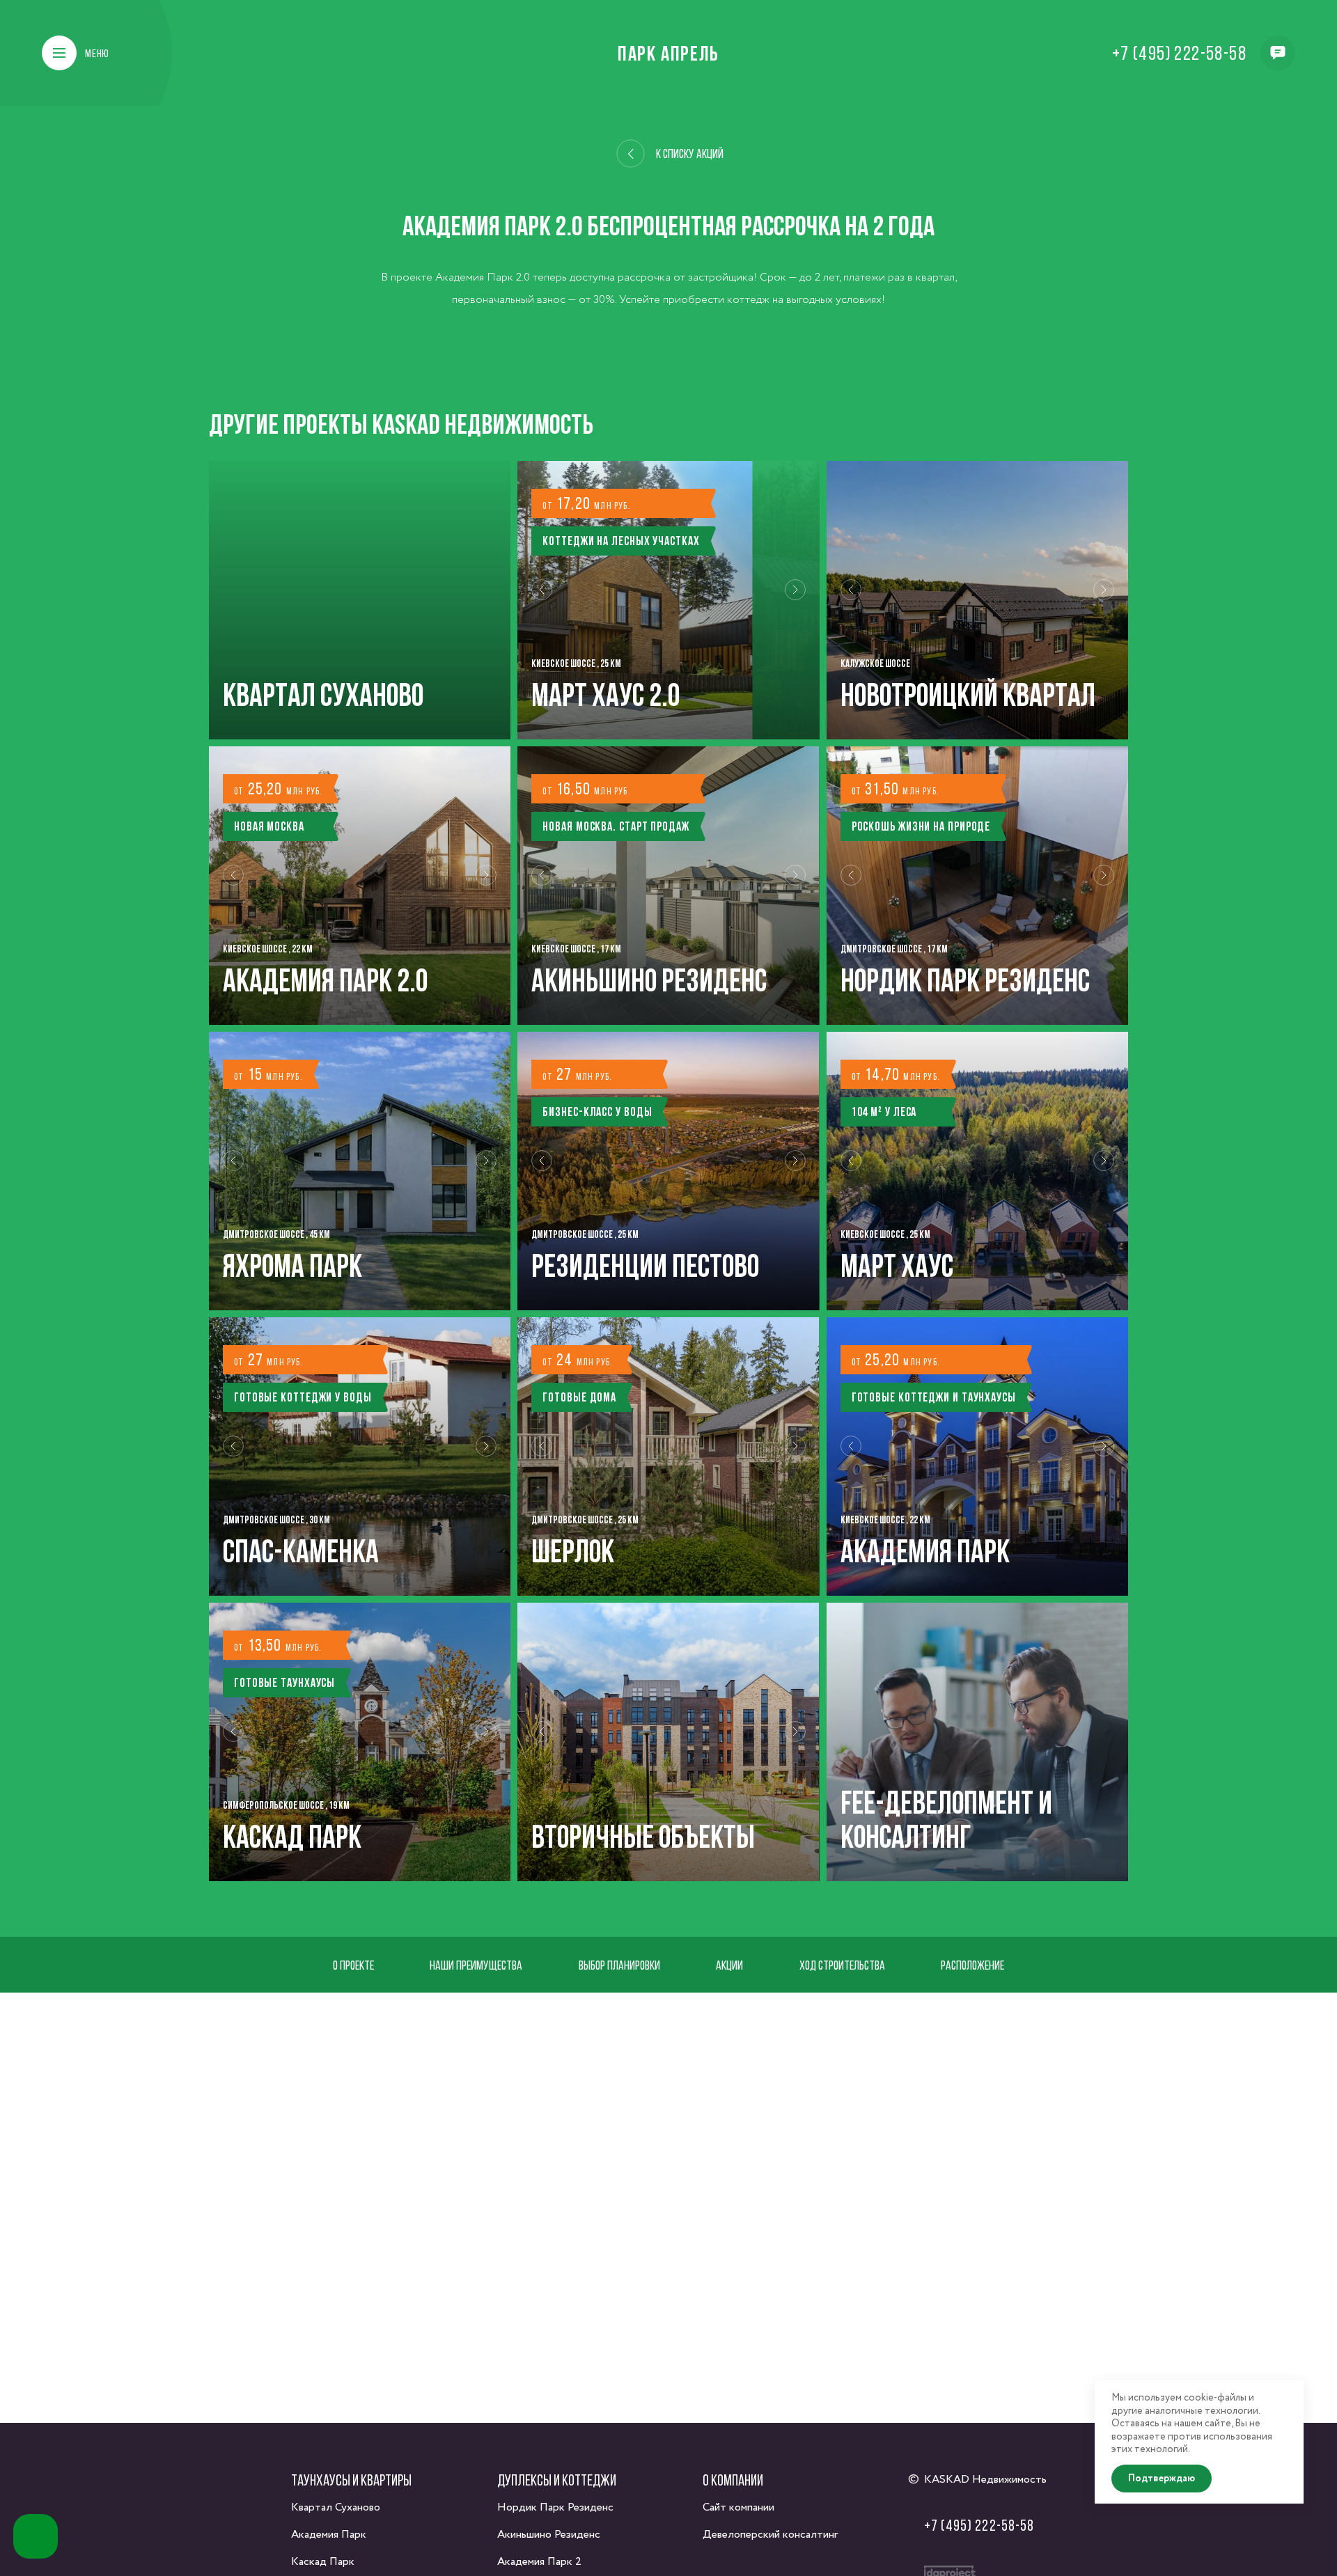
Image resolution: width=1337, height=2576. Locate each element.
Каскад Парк (323, 2562)
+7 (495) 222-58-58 (1179, 53)
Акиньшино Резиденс (549, 2535)
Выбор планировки (619, 1965)
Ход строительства (842, 1965)
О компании (733, 2480)
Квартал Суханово (336, 2507)
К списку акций (690, 154)
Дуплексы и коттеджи (557, 2480)
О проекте (353, 1965)
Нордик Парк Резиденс (555, 2507)
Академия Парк (329, 2535)
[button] (542, 600)
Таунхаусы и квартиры (351, 2480)
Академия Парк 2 (539, 2562)
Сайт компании (738, 2507)
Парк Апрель (668, 53)
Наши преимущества (476, 1965)
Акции (729, 1965)
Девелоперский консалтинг (770, 2535)
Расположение (972, 1965)
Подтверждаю (1162, 2479)
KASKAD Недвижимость (985, 2480)
